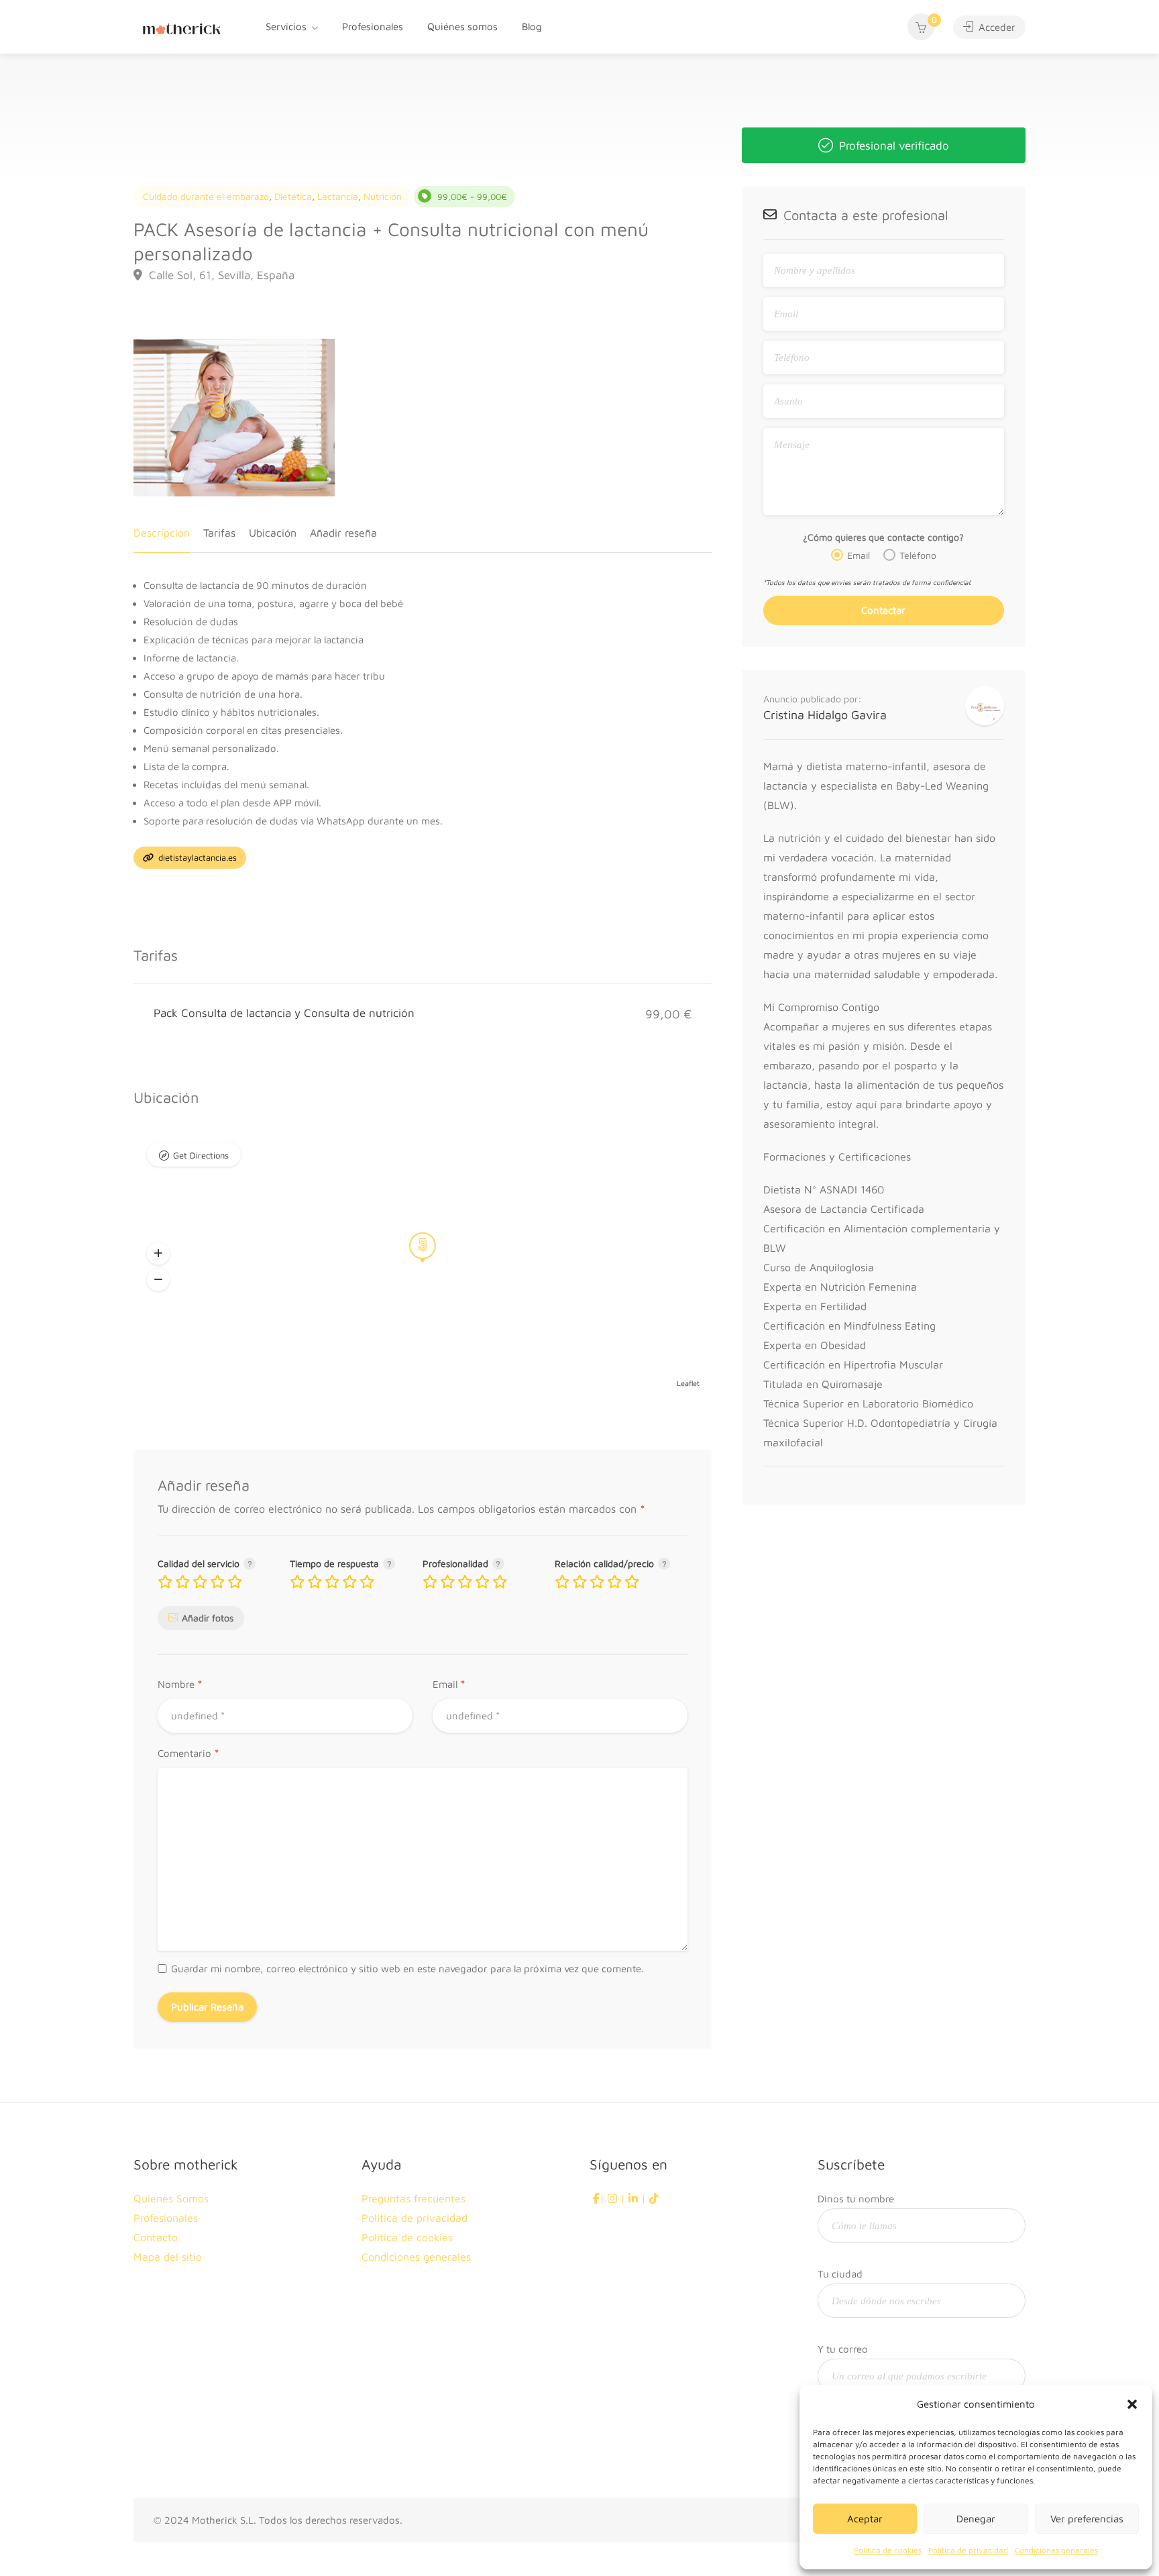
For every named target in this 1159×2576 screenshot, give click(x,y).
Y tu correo (843, 2349)
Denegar (976, 2519)
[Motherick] (182, 27)
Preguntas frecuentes (413, 2198)
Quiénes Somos (171, 2198)
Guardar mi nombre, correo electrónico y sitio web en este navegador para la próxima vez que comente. (407, 1969)
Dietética (293, 196)
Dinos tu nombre (856, 2199)
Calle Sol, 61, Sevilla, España (220, 275)
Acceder (996, 27)
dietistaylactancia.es (196, 857)
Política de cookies (888, 2550)
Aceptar (865, 2519)
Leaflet (688, 1383)
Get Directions (201, 1155)
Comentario (188, 1754)
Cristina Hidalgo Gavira (825, 715)
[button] (1132, 2404)
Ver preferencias (1087, 2519)
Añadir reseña (343, 533)
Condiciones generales (1056, 2550)
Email (449, 1685)
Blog (532, 26)
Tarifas (219, 533)
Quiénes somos (462, 26)
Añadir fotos (208, 1618)
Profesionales (373, 26)
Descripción (162, 533)
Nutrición (383, 196)
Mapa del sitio (168, 2257)
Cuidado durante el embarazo (206, 196)
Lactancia (338, 196)
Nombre (180, 1685)
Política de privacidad (968, 2550)
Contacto (156, 2237)
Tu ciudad (840, 2274)
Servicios (286, 26)
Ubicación (273, 533)
